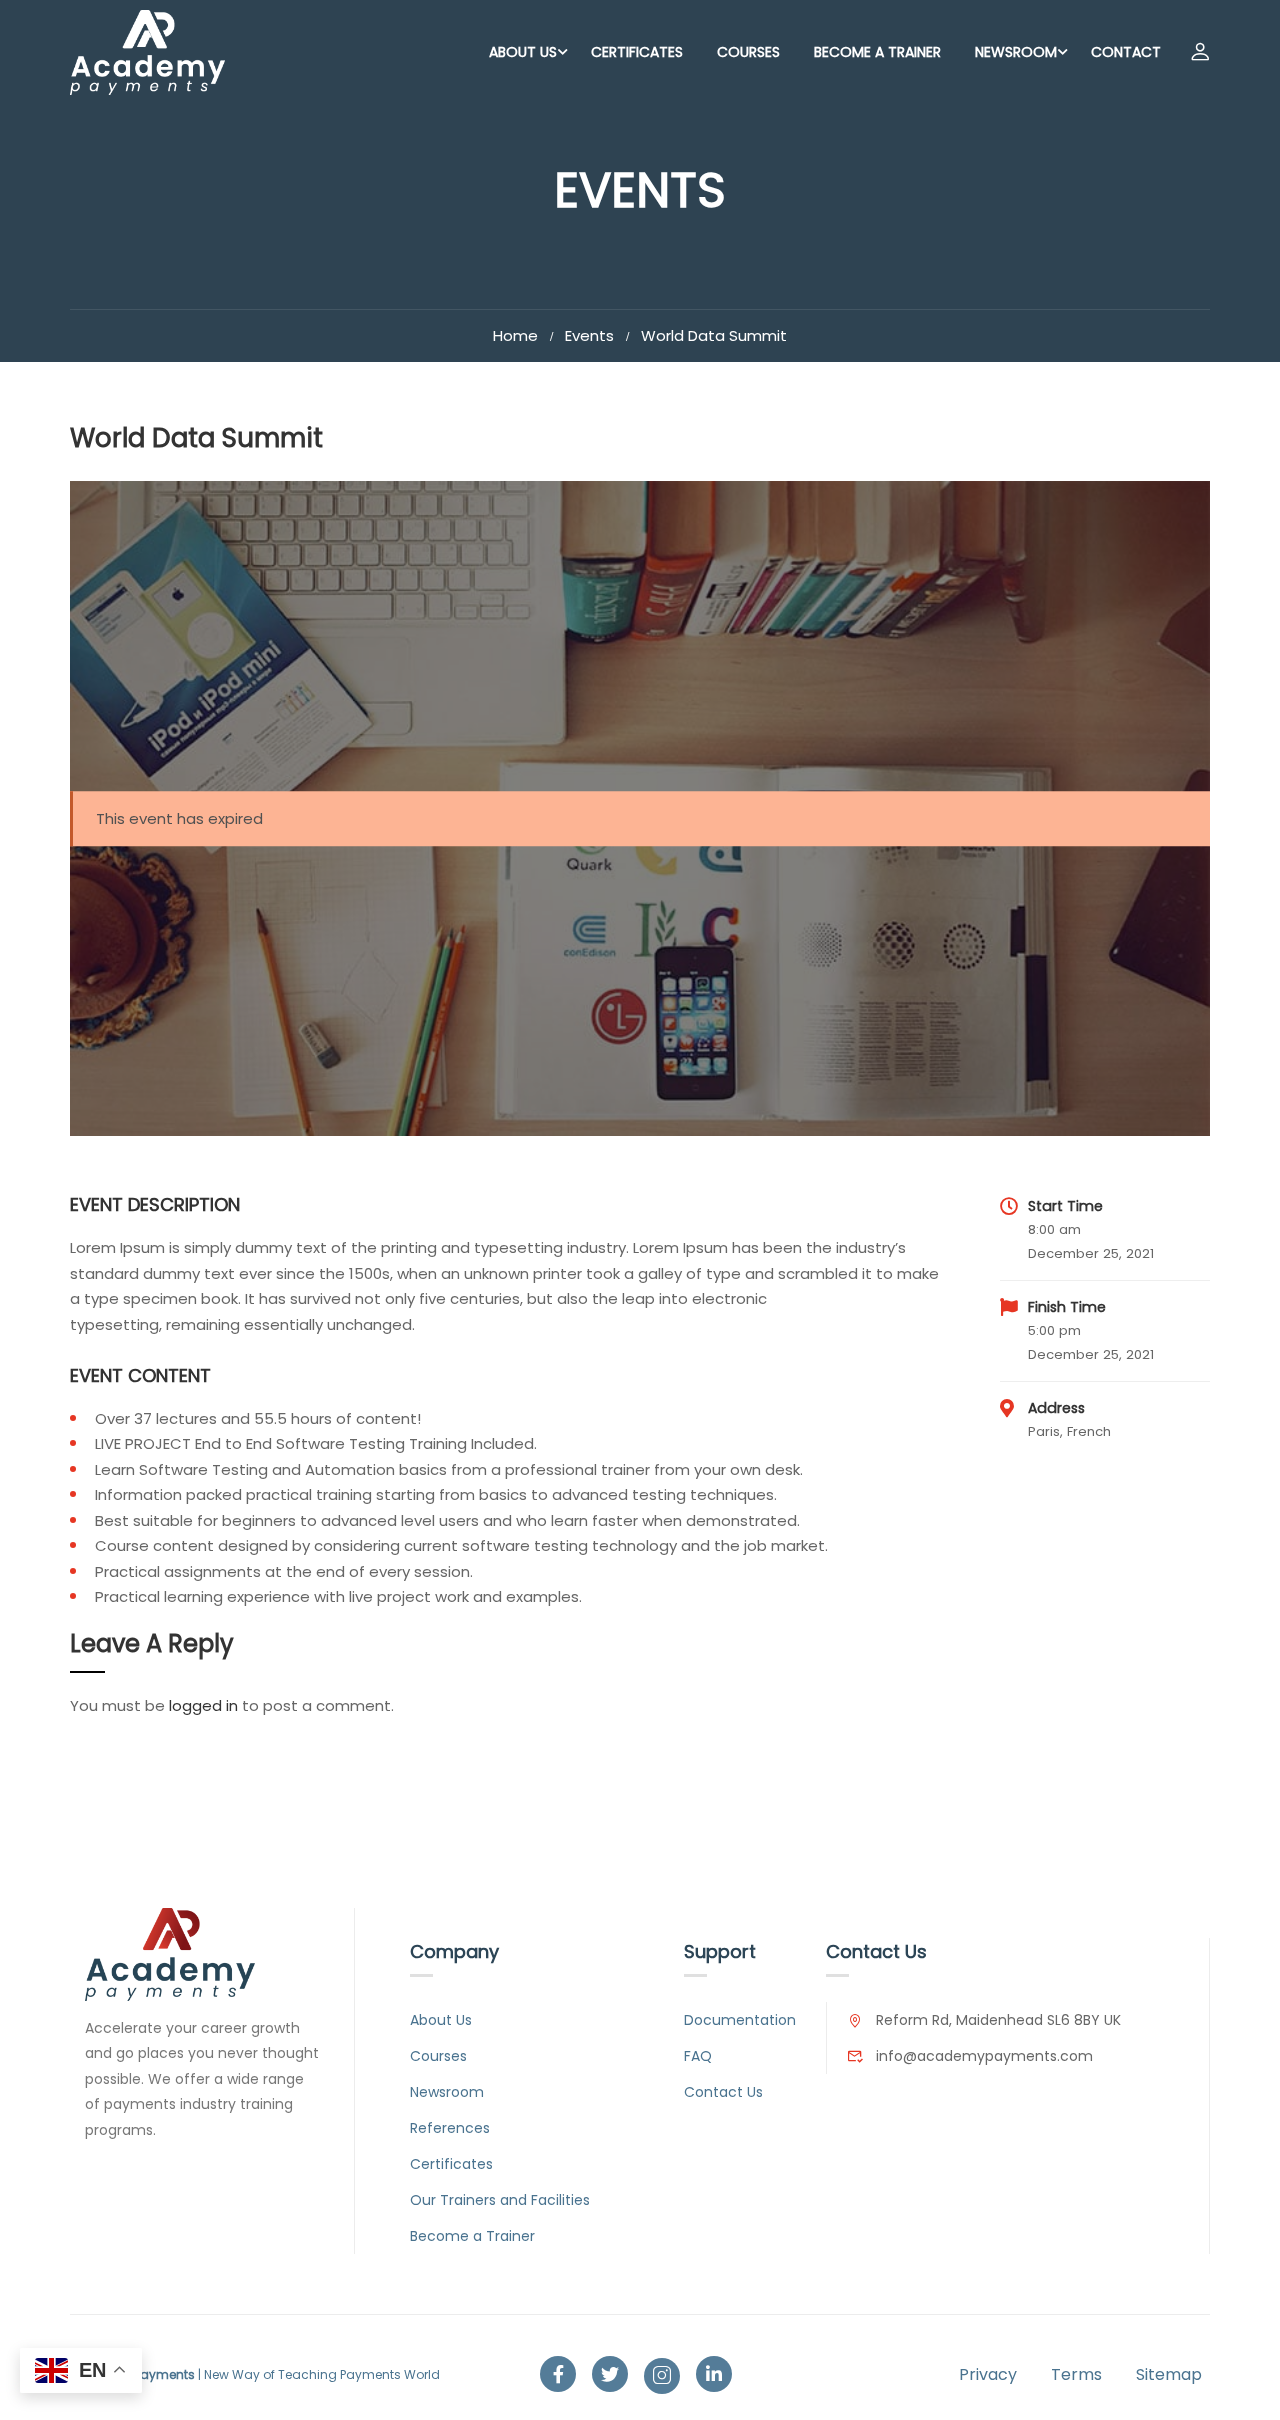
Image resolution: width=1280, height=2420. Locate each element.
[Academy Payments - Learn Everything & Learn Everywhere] (147, 52)
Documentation (740, 2020)
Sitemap (1169, 2374)
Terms (1076, 2374)
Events (589, 335)
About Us (523, 52)
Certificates (637, 52)
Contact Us (723, 2092)
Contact (1126, 52)
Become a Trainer (877, 52)
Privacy (988, 2374)
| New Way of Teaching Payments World (255, 2374)
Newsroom (1016, 52)
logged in (203, 1705)
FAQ (698, 2056)
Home (515, 335)
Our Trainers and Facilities (500, 2200)
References (450, 2128)
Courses (748, 52)
